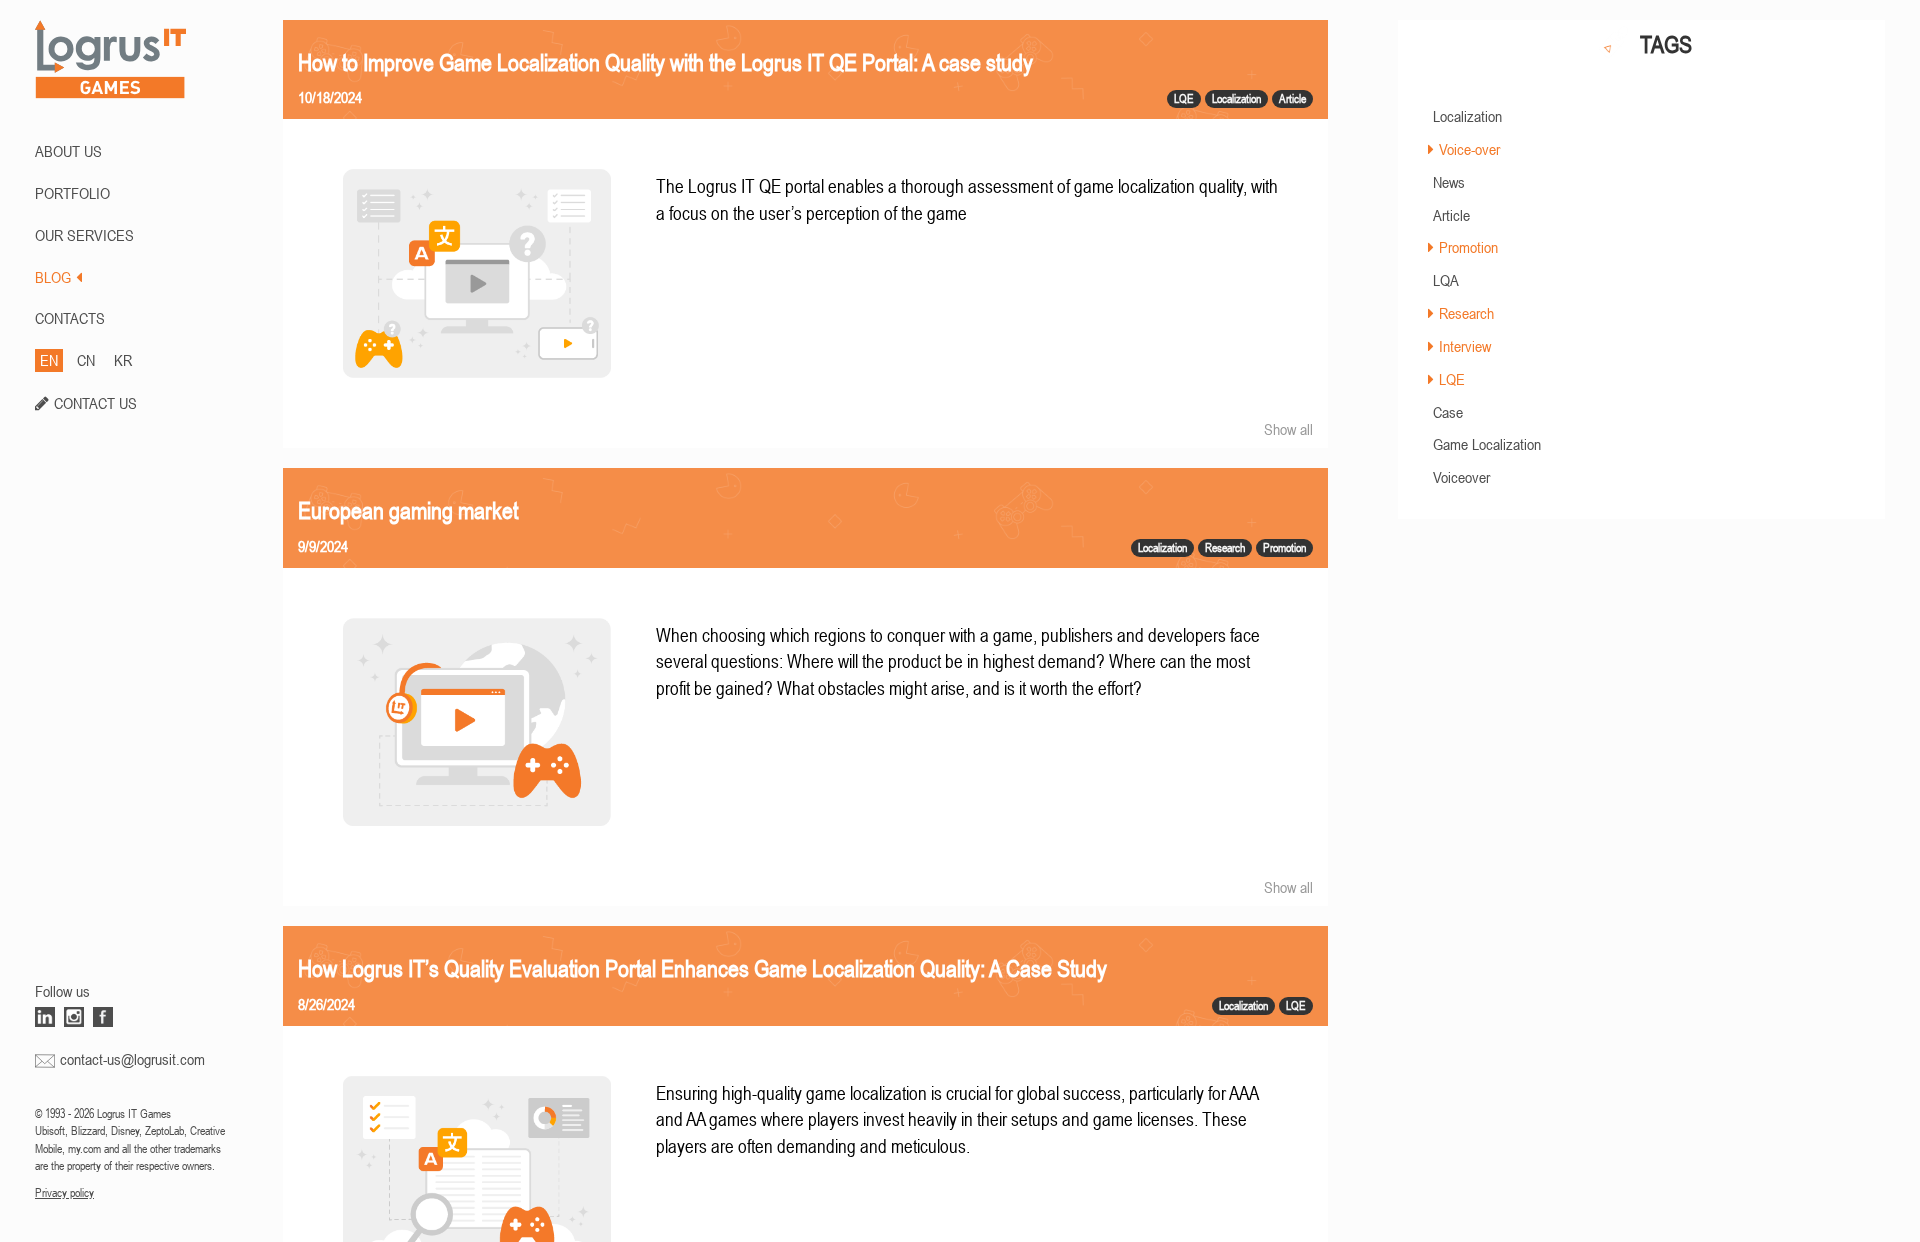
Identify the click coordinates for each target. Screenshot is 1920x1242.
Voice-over (1469, 149)
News (1449, 182)
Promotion (1468, 247)
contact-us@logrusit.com (132, 1059)
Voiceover (1461, 477)
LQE (1452, 379)
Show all (1288, 429)
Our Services (84, 235)
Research (1466, 313)
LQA (1446, 280)
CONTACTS (70, 318)
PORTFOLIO (72, 193)
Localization (1467, 116)
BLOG (53, 277)
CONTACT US (95, 403)
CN (86, 360)
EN (49, 360)
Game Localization (1487, 444)
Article (1451, 215)
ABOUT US (68, 151)
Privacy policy (64, 1193)
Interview (1465, 346)
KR (123, 360)
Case (1448, 412)
